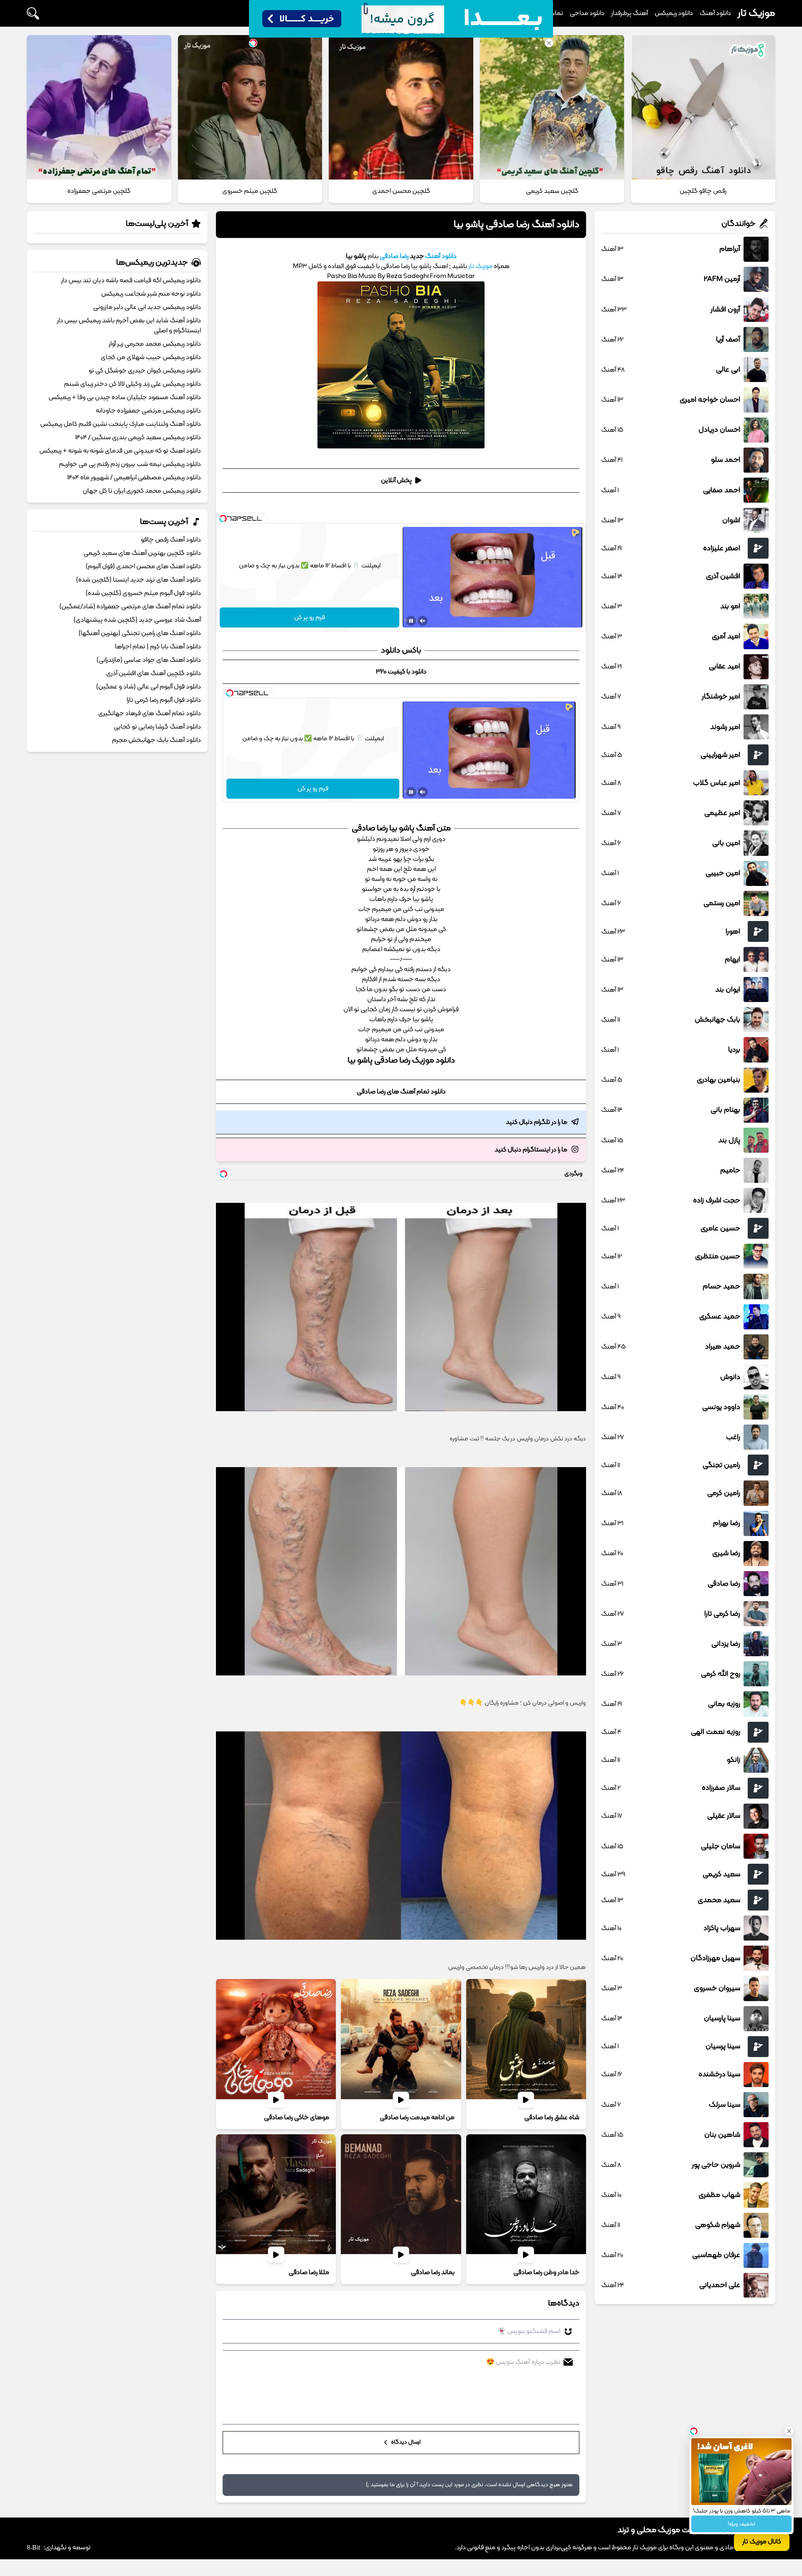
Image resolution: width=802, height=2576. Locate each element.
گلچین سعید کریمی (552, 191)
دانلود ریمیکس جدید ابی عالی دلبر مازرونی (147, 307)
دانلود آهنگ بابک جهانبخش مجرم (156, 740)
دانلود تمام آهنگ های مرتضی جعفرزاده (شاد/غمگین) (130, 607)
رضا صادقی (393, 256)
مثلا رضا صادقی (309, 2272)
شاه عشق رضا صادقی (552, 2118)
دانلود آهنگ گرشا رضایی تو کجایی (157, 727)
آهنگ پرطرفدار (629, 13)
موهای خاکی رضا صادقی (297, 2118)
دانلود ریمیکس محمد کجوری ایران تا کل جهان (142, 491)
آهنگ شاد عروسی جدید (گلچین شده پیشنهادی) (137, 620)
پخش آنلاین (396, 481)
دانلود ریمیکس (674, 13)
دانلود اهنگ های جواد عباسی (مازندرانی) (149, 660)
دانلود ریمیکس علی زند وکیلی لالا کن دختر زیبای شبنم (132, 384)
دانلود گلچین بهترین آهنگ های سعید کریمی (142, 553)
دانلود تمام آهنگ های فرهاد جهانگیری (150, 714)
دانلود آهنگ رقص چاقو (171, 540)
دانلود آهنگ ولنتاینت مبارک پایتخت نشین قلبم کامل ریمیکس (121, 424)
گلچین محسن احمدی (401, 191)
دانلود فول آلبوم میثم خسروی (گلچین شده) (143, 593)
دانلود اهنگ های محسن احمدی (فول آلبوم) (143, 567)
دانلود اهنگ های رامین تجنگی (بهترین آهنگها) (140, 633)
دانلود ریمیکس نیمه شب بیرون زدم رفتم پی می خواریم (130, 464)
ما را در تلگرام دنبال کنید (537, 1122)
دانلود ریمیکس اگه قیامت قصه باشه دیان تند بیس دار (131, 281)
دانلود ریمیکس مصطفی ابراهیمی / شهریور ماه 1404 (134, 478)
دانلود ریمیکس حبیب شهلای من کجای (151, 357)
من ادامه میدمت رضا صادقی (417, 2118)
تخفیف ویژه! (741, 2524)
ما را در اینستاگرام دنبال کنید (531, 1150)
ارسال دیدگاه (405, 2443)
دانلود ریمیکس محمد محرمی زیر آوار (155, 344)
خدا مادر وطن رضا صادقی (546, 2272)
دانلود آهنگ (715, 13)
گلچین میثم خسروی (250, 191)
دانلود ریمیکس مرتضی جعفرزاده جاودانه (148, 411)
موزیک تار (756, 13)
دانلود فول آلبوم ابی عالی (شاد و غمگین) (148, 687)
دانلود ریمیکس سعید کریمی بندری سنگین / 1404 (138, 438)
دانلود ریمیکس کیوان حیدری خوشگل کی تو (145, 371)
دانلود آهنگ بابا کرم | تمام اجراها (158, 647)
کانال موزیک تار (762, 2542)
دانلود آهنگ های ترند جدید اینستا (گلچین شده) (138, 580)
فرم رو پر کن (310, 617)
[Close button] (789, 2431)
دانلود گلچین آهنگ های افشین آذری (154, 673)
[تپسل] (223, 519)
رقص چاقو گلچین (703, 191)
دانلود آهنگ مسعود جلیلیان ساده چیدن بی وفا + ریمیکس (125, 397)
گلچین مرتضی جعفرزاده (99, 191)
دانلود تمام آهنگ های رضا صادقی (401, 1092)
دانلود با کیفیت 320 (401, 672)
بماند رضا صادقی (433, 2272)
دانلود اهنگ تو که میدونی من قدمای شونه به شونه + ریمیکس (120, 451)
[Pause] (411, 621)
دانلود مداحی (587, 13)
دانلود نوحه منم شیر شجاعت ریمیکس (151, 294)
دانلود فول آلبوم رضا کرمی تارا (164, 700)
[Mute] (423, 621)
